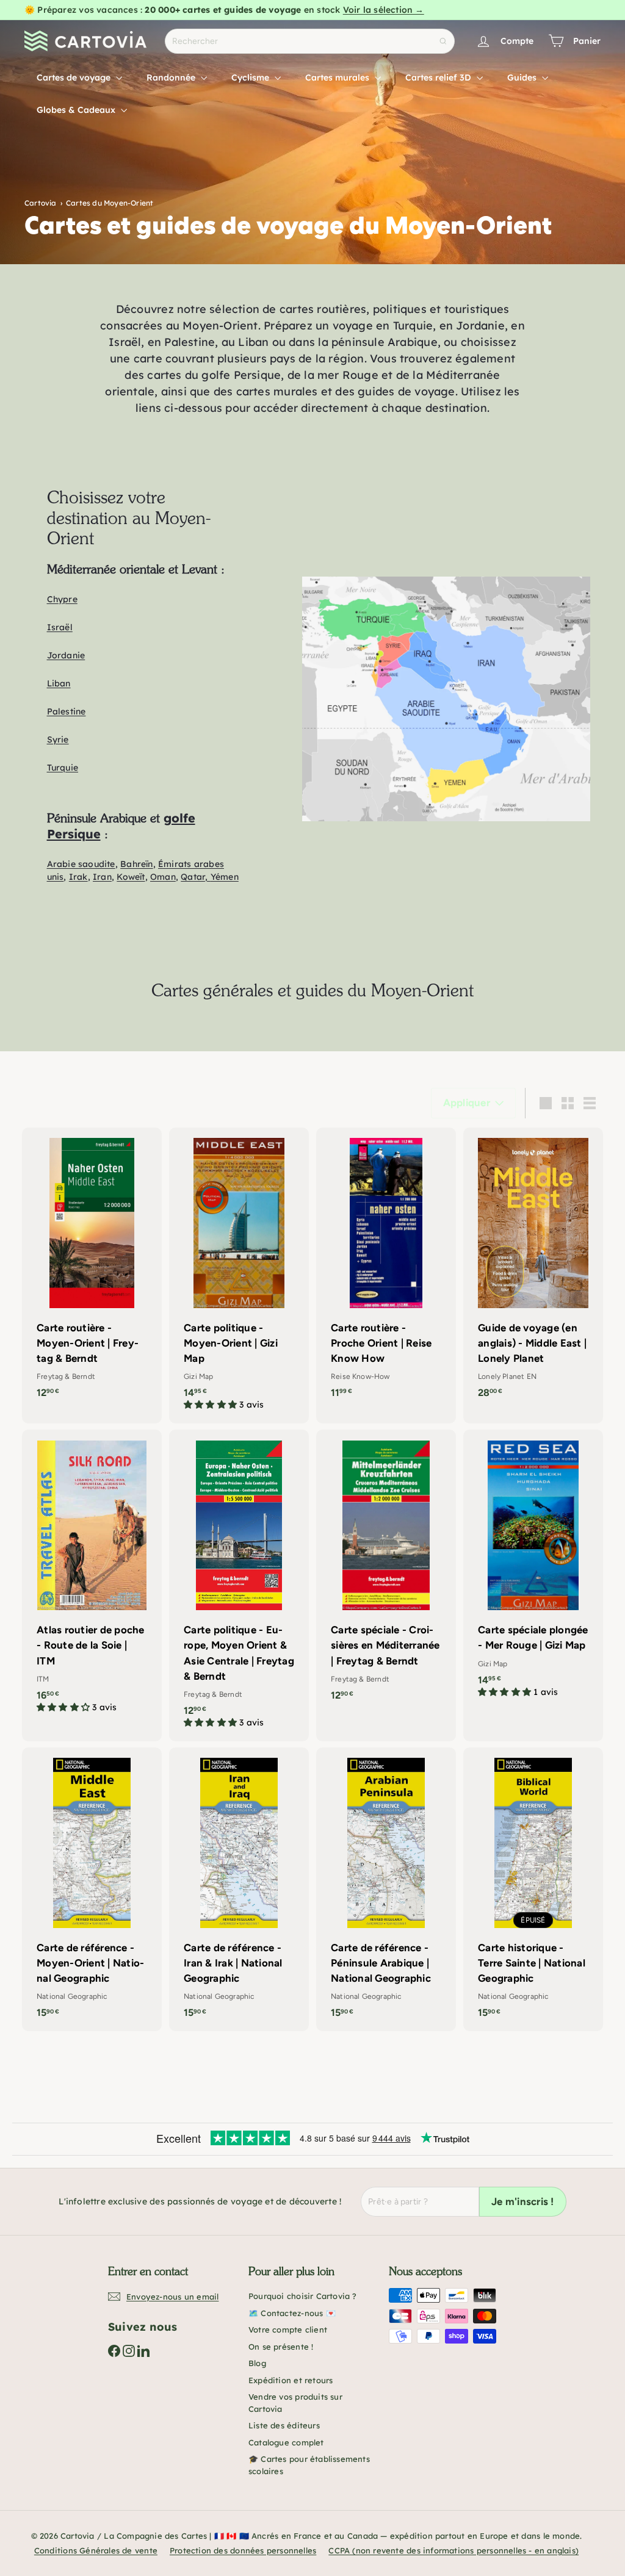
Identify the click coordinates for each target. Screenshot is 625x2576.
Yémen (225, 877)
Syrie (58, 739)
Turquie (63, 768)
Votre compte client (288, 2330)
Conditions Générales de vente (96, 2550)
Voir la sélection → (384, 10)
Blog (257, 2363)
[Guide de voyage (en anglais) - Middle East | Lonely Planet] (533, 1269)
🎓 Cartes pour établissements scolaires (309, 2465)
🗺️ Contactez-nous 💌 (292, 2313)
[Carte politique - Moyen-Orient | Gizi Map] (239, 1276)
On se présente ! (281, 2347)
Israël (60, 627)
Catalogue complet (286, 2442)
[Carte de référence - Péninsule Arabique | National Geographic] (386, 1889)
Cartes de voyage (75, 77)
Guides (523, 77)
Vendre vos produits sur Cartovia (295, 2403)
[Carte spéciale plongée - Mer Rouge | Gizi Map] (533, 1570)
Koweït (131, 877)
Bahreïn (136, 864)
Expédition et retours (291, 2380)
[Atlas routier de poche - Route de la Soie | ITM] (92, 1578)
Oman (163, 877)
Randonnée (172, 77)
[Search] (443, 41)
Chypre (62, 599)
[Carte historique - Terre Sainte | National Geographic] (533, 1889)
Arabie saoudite (81, 864)
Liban (59, 683)
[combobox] (310, 41)
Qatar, (195, 877)
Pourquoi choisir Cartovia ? (303, 2296)
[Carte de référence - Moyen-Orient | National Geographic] (92, 1889)
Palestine (67, 711)
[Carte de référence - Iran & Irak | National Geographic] (239, 1889)
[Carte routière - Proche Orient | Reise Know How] (386, 1269)
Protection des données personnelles (243, 2550)
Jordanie (66, 655)
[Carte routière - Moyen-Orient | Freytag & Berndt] (92, 1269)
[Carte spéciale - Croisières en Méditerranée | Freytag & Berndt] (386, 1571)
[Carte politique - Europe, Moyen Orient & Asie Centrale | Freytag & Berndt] (239, 1585)
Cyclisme (251, 77)
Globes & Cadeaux (77, 110)
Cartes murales (338, 77)
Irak (78, 877)
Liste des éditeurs (284, 2425)
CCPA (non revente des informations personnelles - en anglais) (453, 2550)
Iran (102, 877)
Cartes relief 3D (439, 77)
